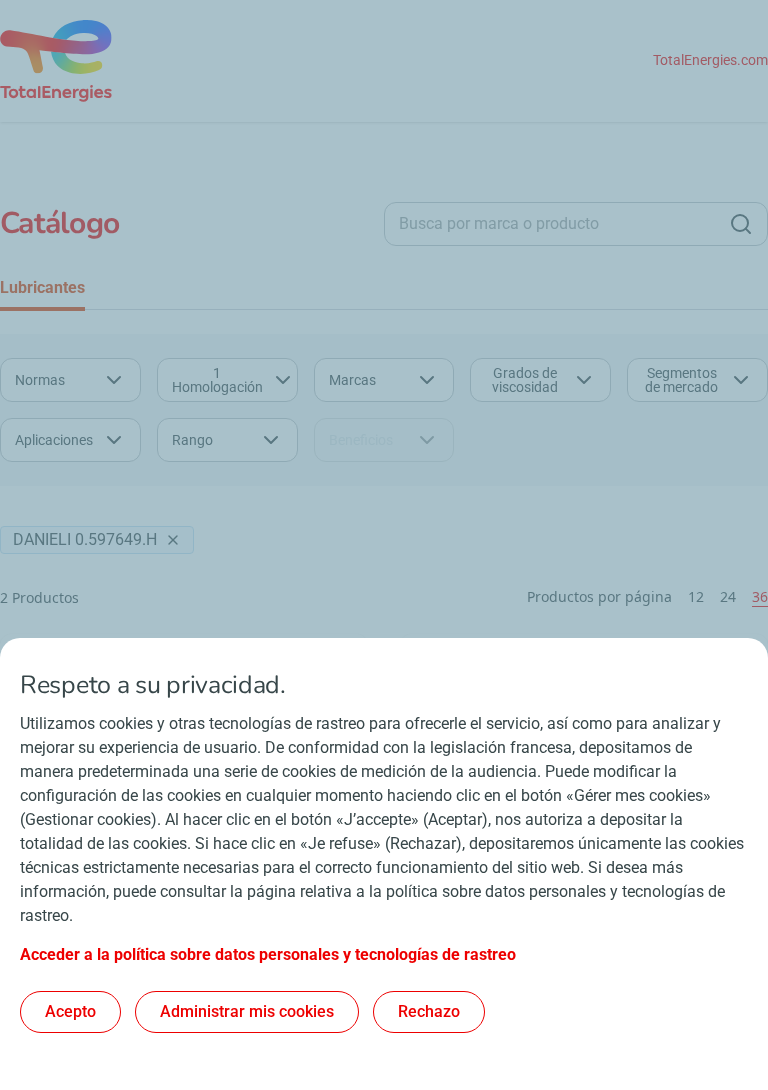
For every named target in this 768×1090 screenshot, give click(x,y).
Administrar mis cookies (247, 1011)
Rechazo (429, 1011)
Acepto (70, 1011)
